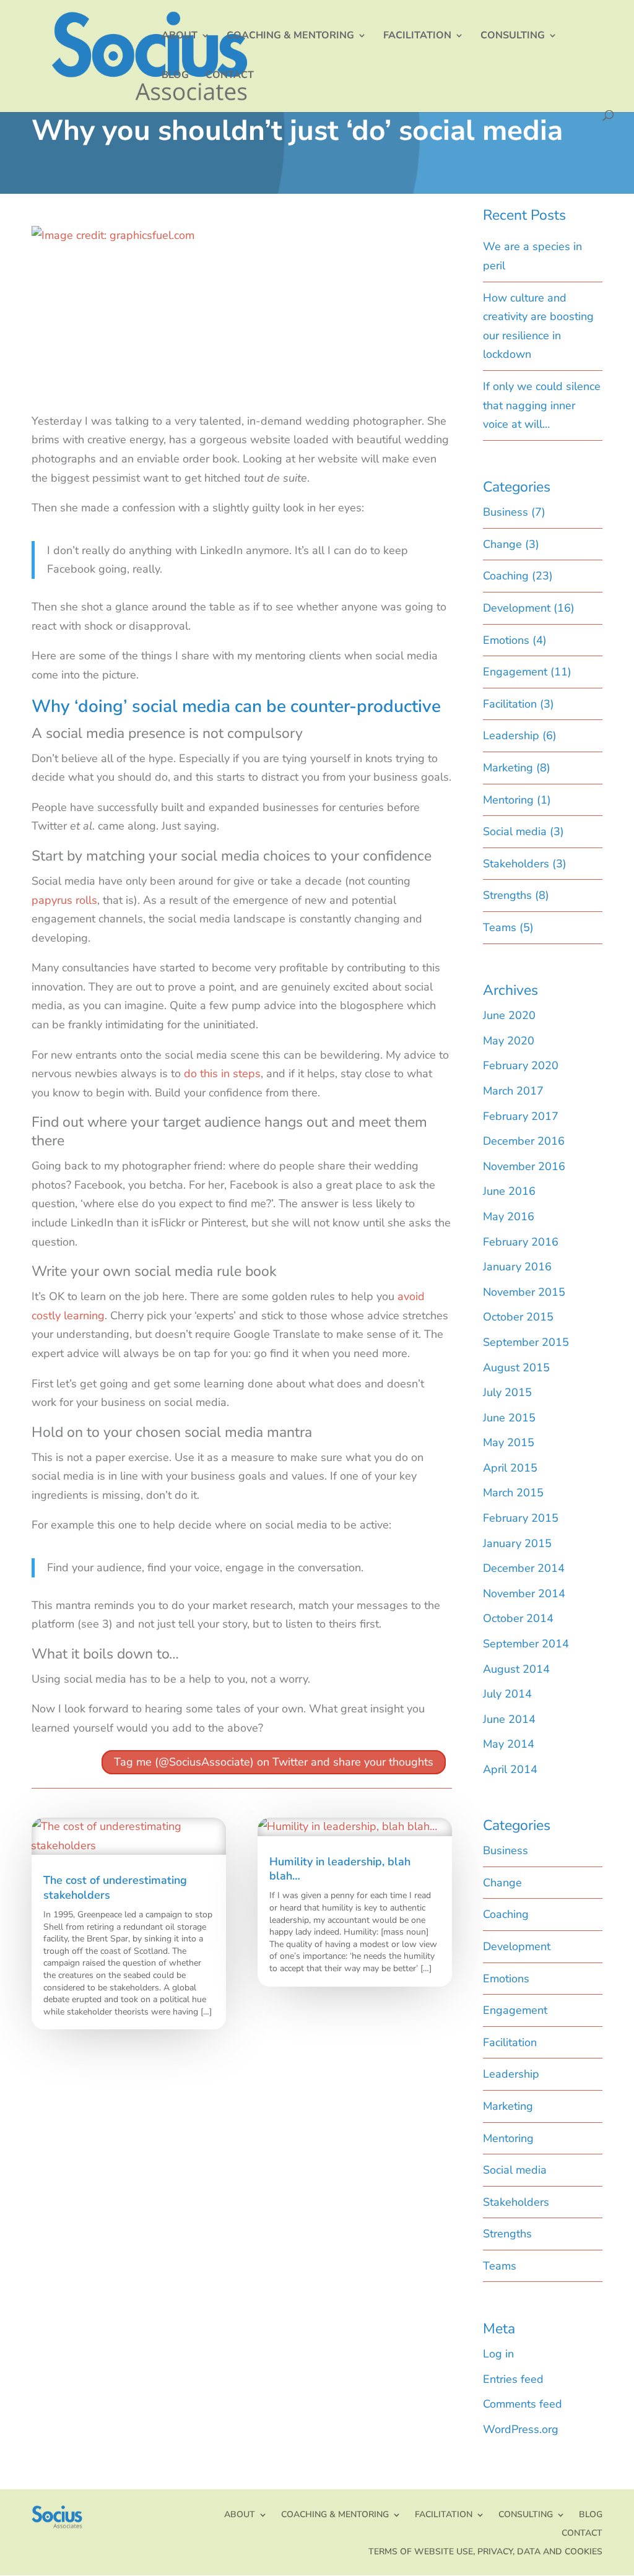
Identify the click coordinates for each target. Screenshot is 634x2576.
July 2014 (507, 1694)
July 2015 (507, 1392)
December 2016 (524, 1141)
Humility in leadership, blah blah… (340, 1869)
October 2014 (518, 1618)
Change (502, 544)
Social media (515, 831)
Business (506, 512)
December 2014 (524, 1568)
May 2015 (509, 1442)
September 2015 (526, 1342)
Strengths (507, 895)
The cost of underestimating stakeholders (115, 1887)
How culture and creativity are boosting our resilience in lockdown (538, 326)
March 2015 (513, 1493)
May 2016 (509, 1216)
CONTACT (230, 76)
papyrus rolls (64, 900)
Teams (500, 927)
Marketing (508, 768)
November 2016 (524, 1166)
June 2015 (509, 1418)
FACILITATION (417, 37)
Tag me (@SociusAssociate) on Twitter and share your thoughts (274, 1763)
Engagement (515, 672)
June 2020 (509, 1015)
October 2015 (518, 1317)
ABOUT (180, 37)
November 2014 (524, 1594)
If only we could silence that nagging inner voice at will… (542, 405)
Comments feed (523, 2404)
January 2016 (517, 1267)
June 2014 (509, 1719)
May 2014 (509, 1744)
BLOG (175, 76)
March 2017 (513, 1091)
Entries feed (513, 2379)
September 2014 (526, 1644)
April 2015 (510, 1468)
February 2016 (521, 1242)
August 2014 (516, 1669)
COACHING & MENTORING (290, 37)
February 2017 (521, 1116)
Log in (498, 2354)
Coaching (506, 576)
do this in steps (222, 1073)
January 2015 (517, 1543)
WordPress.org (521, 2429)
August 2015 (516, 1368)
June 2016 (509, 1191)
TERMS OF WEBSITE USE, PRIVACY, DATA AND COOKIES (485, 2551)
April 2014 (510, 1769)
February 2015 (521, 1518)
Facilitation (510, 704)
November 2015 (524, 1292)
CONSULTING (513, 37)
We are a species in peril (532, 256)
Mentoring (508, 800)
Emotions (506, 640)
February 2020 (521, 1065)
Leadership (511, 735)
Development (517, 608)
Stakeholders (516, 864)
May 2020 (509, 1041)
